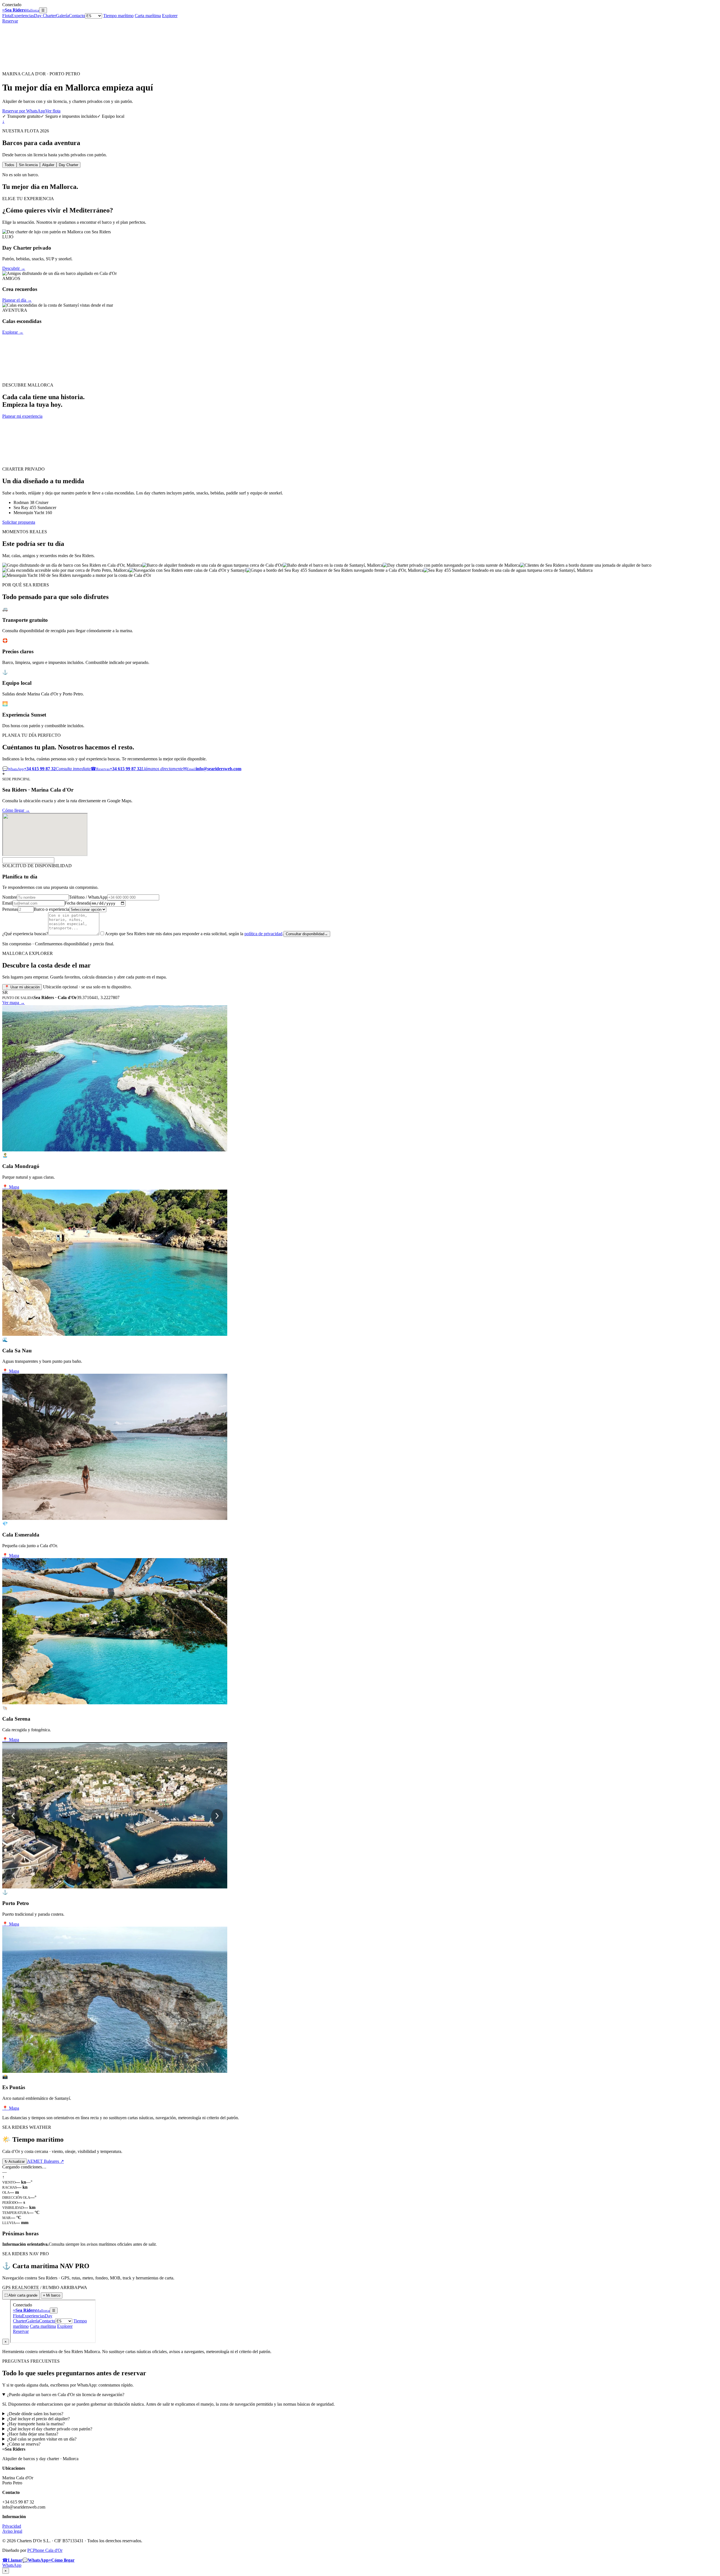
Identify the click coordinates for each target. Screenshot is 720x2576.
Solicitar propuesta (19, 522)
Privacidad (12, 2526)
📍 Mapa (11, 1187)
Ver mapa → (13, 1003)
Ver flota (53, 111)
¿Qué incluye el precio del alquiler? (38, 2419)
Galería (62, 16)
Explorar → (13, 332)
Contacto (77, 16)
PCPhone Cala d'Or (45, 2550)
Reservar (10, 21)
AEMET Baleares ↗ (45, 2161)
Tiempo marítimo (118, 16)
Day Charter (45, 16)
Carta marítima (148, 16)
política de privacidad (263, 934)
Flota (7, 16)
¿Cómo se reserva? (24, 2444)
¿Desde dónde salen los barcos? (35, 2414)
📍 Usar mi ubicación (22, 987)
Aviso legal (12, 2531)
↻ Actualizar (15, 2162)
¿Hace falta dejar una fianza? (33, 2434)
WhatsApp (12, 2565)
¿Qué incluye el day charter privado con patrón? (50, 2429)
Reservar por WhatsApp (24, 111)
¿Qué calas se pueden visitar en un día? (42, 2439)
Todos (9, 165)
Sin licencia (28, 165)
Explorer (170, 16)
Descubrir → (14, 268)
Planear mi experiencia (22, 416)
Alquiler (48, 165)
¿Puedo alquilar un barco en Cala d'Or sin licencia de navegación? (66, 2395)
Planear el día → (17, 300)
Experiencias (23, 16)
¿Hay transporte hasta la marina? (36, 2424)
